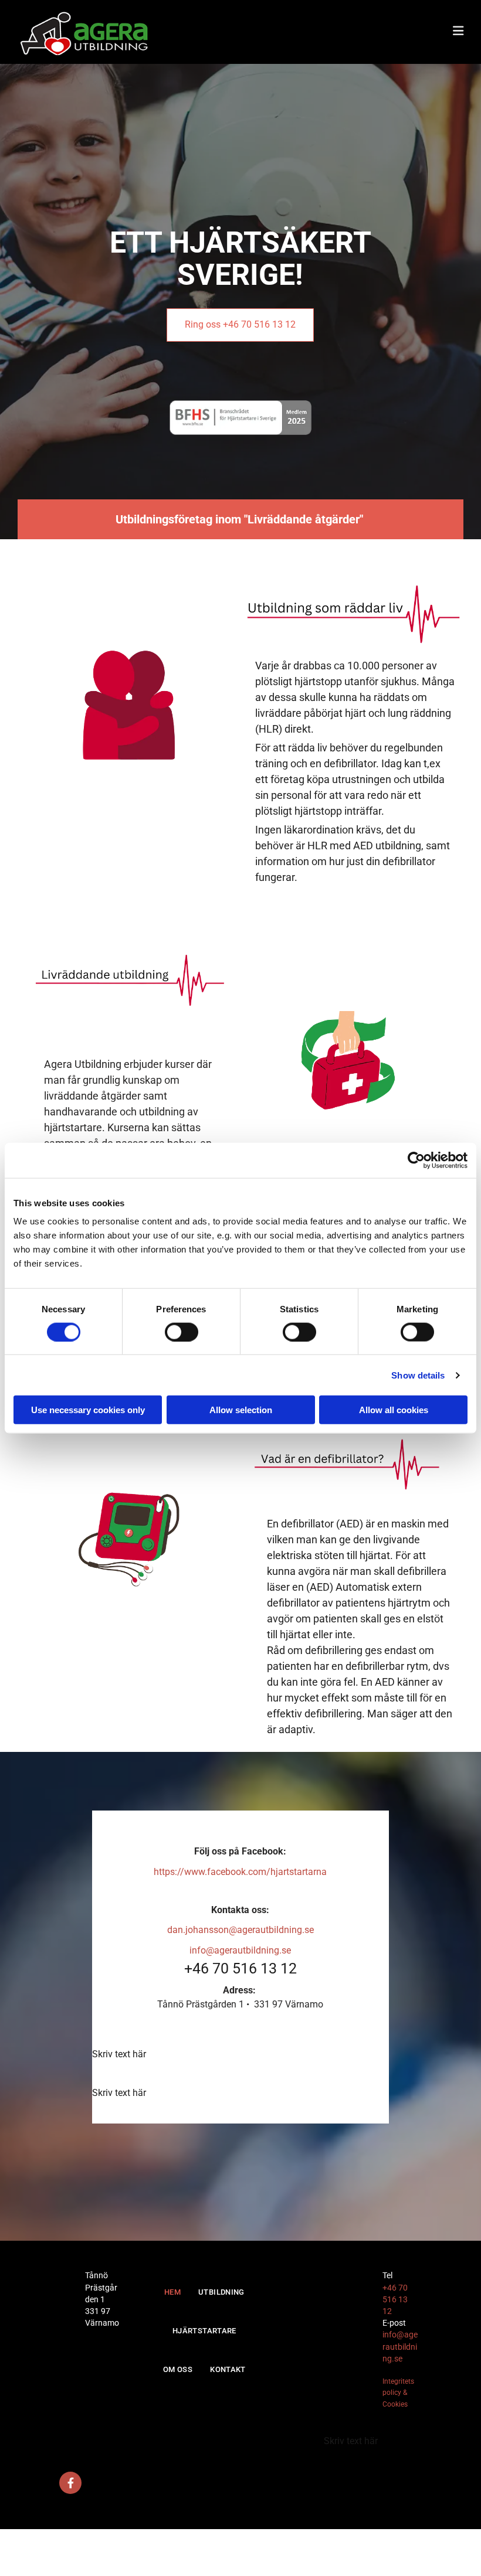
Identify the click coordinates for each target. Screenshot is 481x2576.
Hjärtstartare (204, 2331)
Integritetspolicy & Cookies (398, 2393)
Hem (172, 2292)
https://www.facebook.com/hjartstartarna (240, 1872)
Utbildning (221, 2292)
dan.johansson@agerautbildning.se (240, 1930)
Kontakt (228, 2369)
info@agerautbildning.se (240, 1950)
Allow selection (241, 1410)
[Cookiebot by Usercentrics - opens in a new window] (416, 1160)
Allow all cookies (394, 1410)
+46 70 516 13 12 (395, 2299)
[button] (240, 325)
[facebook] (70, 2483)
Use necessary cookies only (88, 1410)
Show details (418, 1375)
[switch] (182, 1332)
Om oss (178, 2369)
